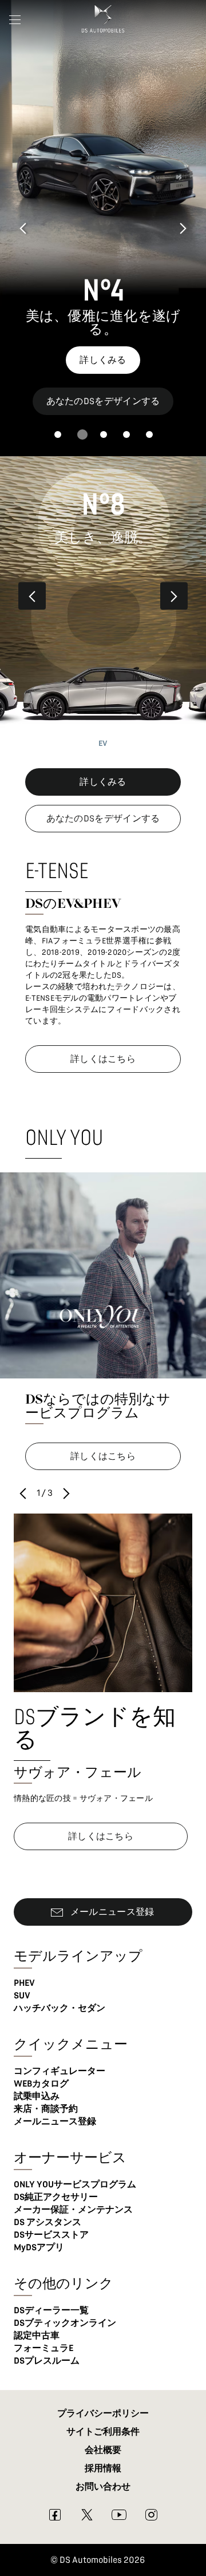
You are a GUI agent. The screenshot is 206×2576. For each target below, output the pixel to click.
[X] (87, 2518)
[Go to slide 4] (126, 434)
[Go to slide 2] (82, 434)
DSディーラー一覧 (51, 2310)
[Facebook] (55, 2518)
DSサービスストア (51, 2235)
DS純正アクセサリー (56, 2197)
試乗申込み (37, 2096)
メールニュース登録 (55, 2121)
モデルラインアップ (78, 1956)
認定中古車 (37, 2336)
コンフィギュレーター (60, 2071)
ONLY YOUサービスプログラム (75, 2184)
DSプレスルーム (47, 2361)
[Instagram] (151, 2518)
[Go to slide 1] (58, 434)
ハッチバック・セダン (60, 2008)
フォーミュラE (43, 2348)
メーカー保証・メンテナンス (73, 2210)
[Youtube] (119, 2518)
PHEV (24, 1983)
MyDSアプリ (39, 2247)
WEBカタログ (41, 2084)
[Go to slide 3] (104, 434)
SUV (22, 1996)
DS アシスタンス (47, 2222)
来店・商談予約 (46, 2109)
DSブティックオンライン (65, 2323)
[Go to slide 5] (149, 434)
